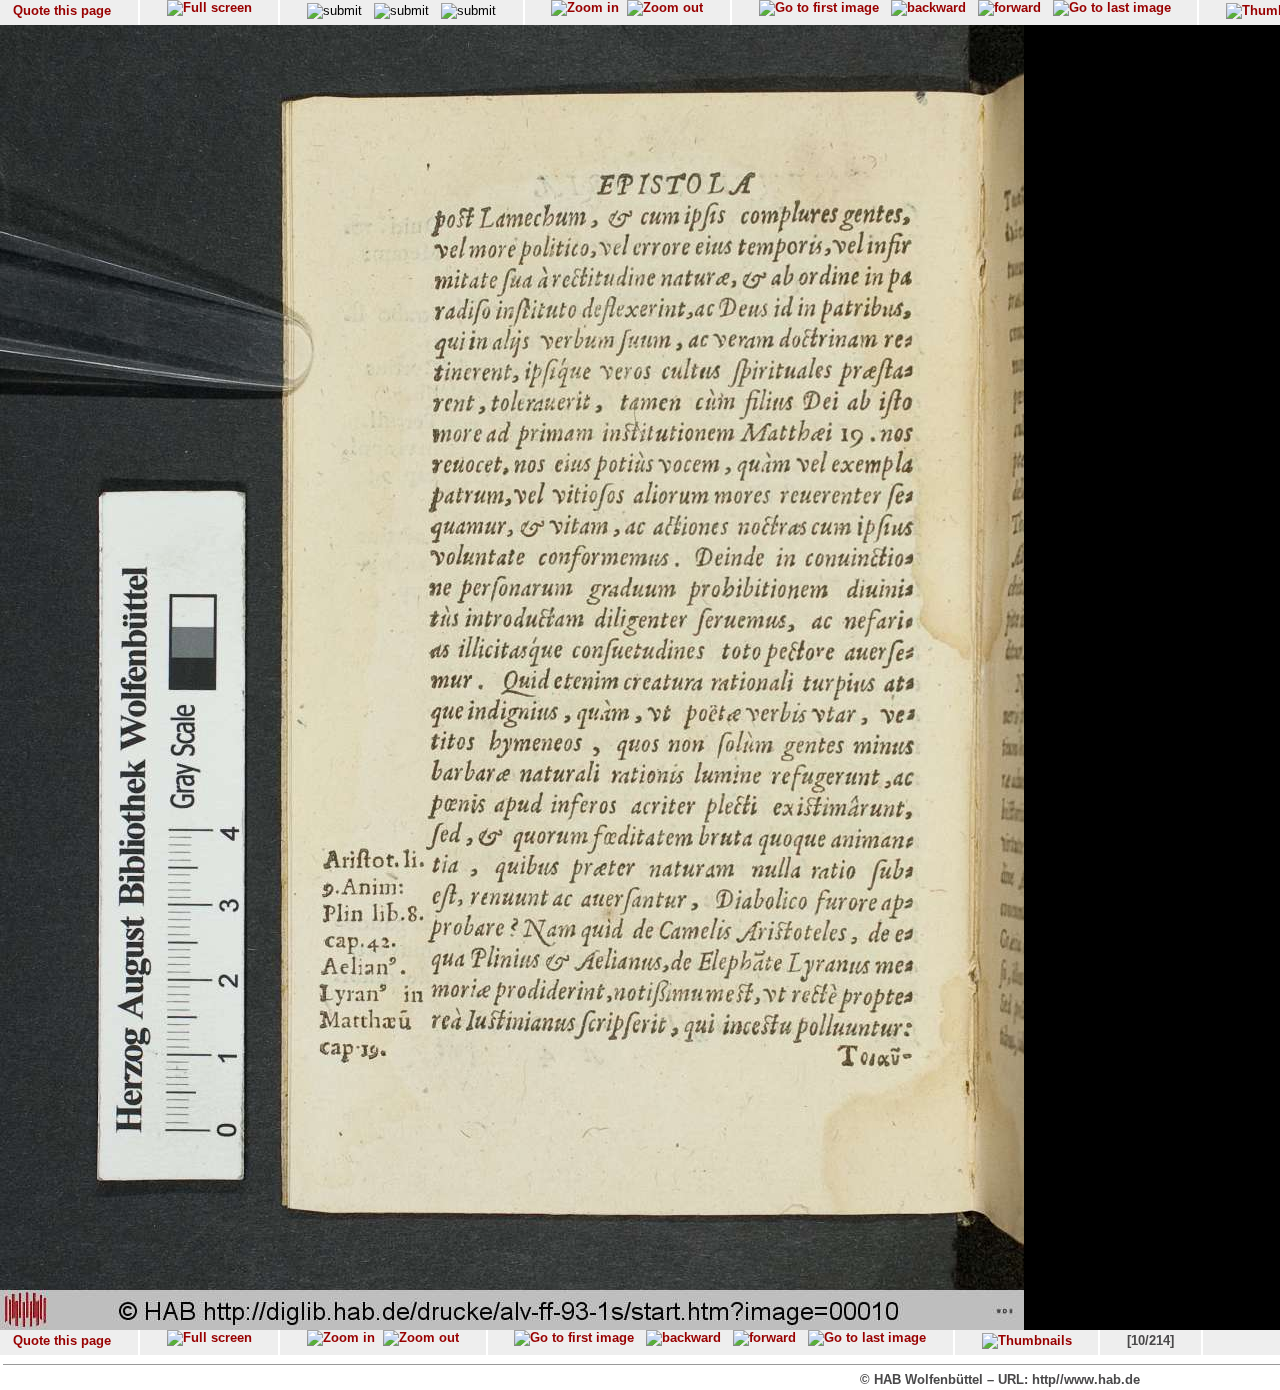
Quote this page (62, 10)
